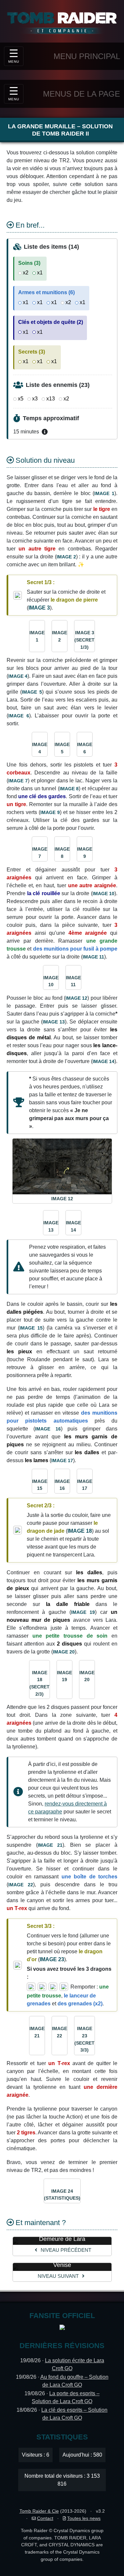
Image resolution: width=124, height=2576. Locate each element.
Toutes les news (84, 2518)
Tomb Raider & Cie (39, 2511)
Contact (45, 2518)
